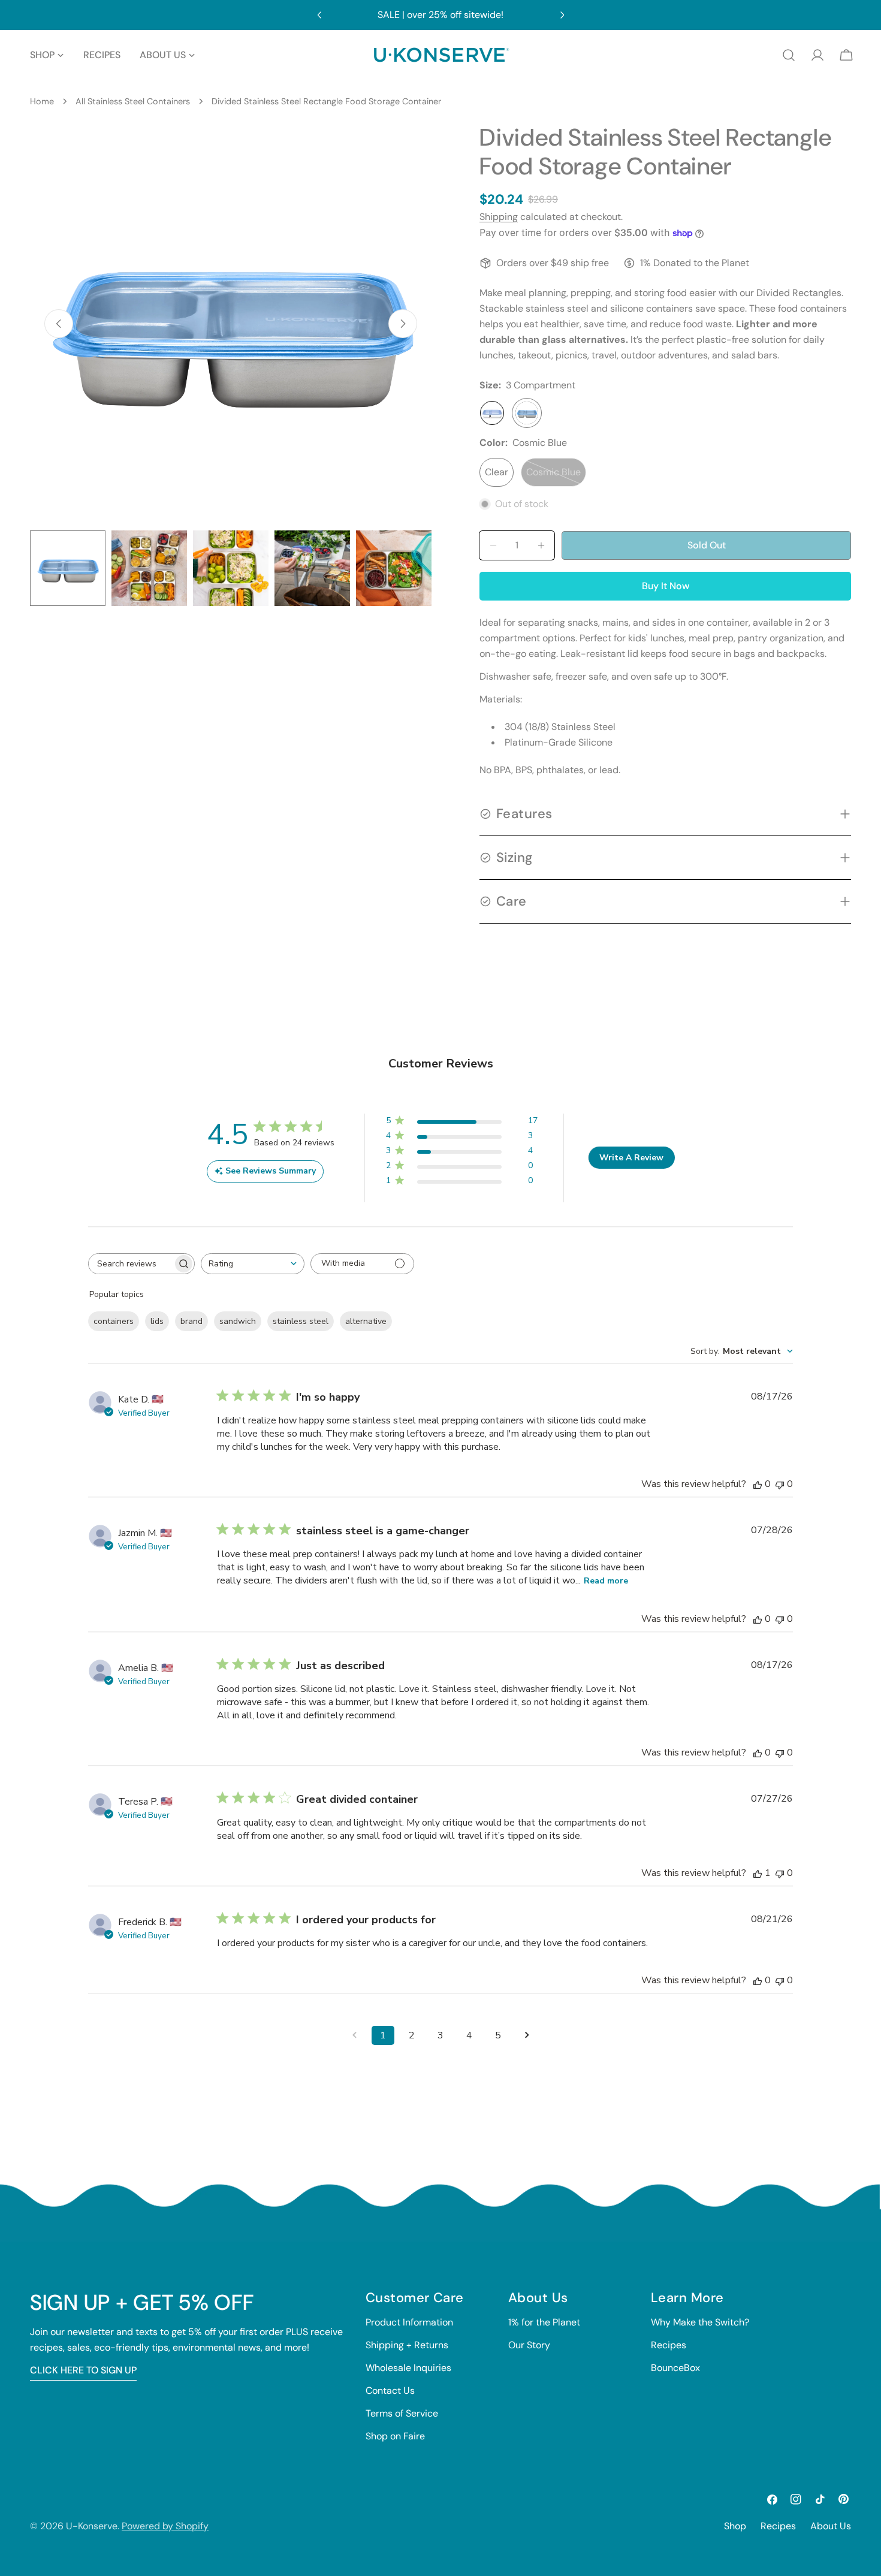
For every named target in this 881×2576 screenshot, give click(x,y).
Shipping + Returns (407, 2345)
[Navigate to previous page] (354, 2035)
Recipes (669, 2345)
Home (42, 101)
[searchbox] (131, 1264)
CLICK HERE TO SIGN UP (83, 2370)
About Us (831, 2526)
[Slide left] (59, 324)
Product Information (409, 2322)
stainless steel (301, 1321)
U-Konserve (92, 2526)
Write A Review (631, 1158)
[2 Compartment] (492, 413)
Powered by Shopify (165, 2526)
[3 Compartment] (527, 413)
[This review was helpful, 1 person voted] (758, 1873)
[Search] (789, 55)
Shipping (499, 217)
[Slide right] (403, 324)
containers (114, 1321)
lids (157, 1321)
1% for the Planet (544, 2322)
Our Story (529, 2345)
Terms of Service (402, 2413)
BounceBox (675, 2368)
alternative (366, 1321)
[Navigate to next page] (527, 2035)
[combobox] (253, 1264)
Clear (497, 472)
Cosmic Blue (556, 476)
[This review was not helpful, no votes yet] (780, 1484)
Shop (735, 2526)
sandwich (238, 1321)
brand (191, 1321)
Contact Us (390, 2391)
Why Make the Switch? (700, 2322)
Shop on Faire (395, 2436)
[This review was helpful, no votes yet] (758, 1484)
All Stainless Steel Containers (133, 101)
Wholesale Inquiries (408, 2368)
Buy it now (666, 586)
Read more (606, 1581)
